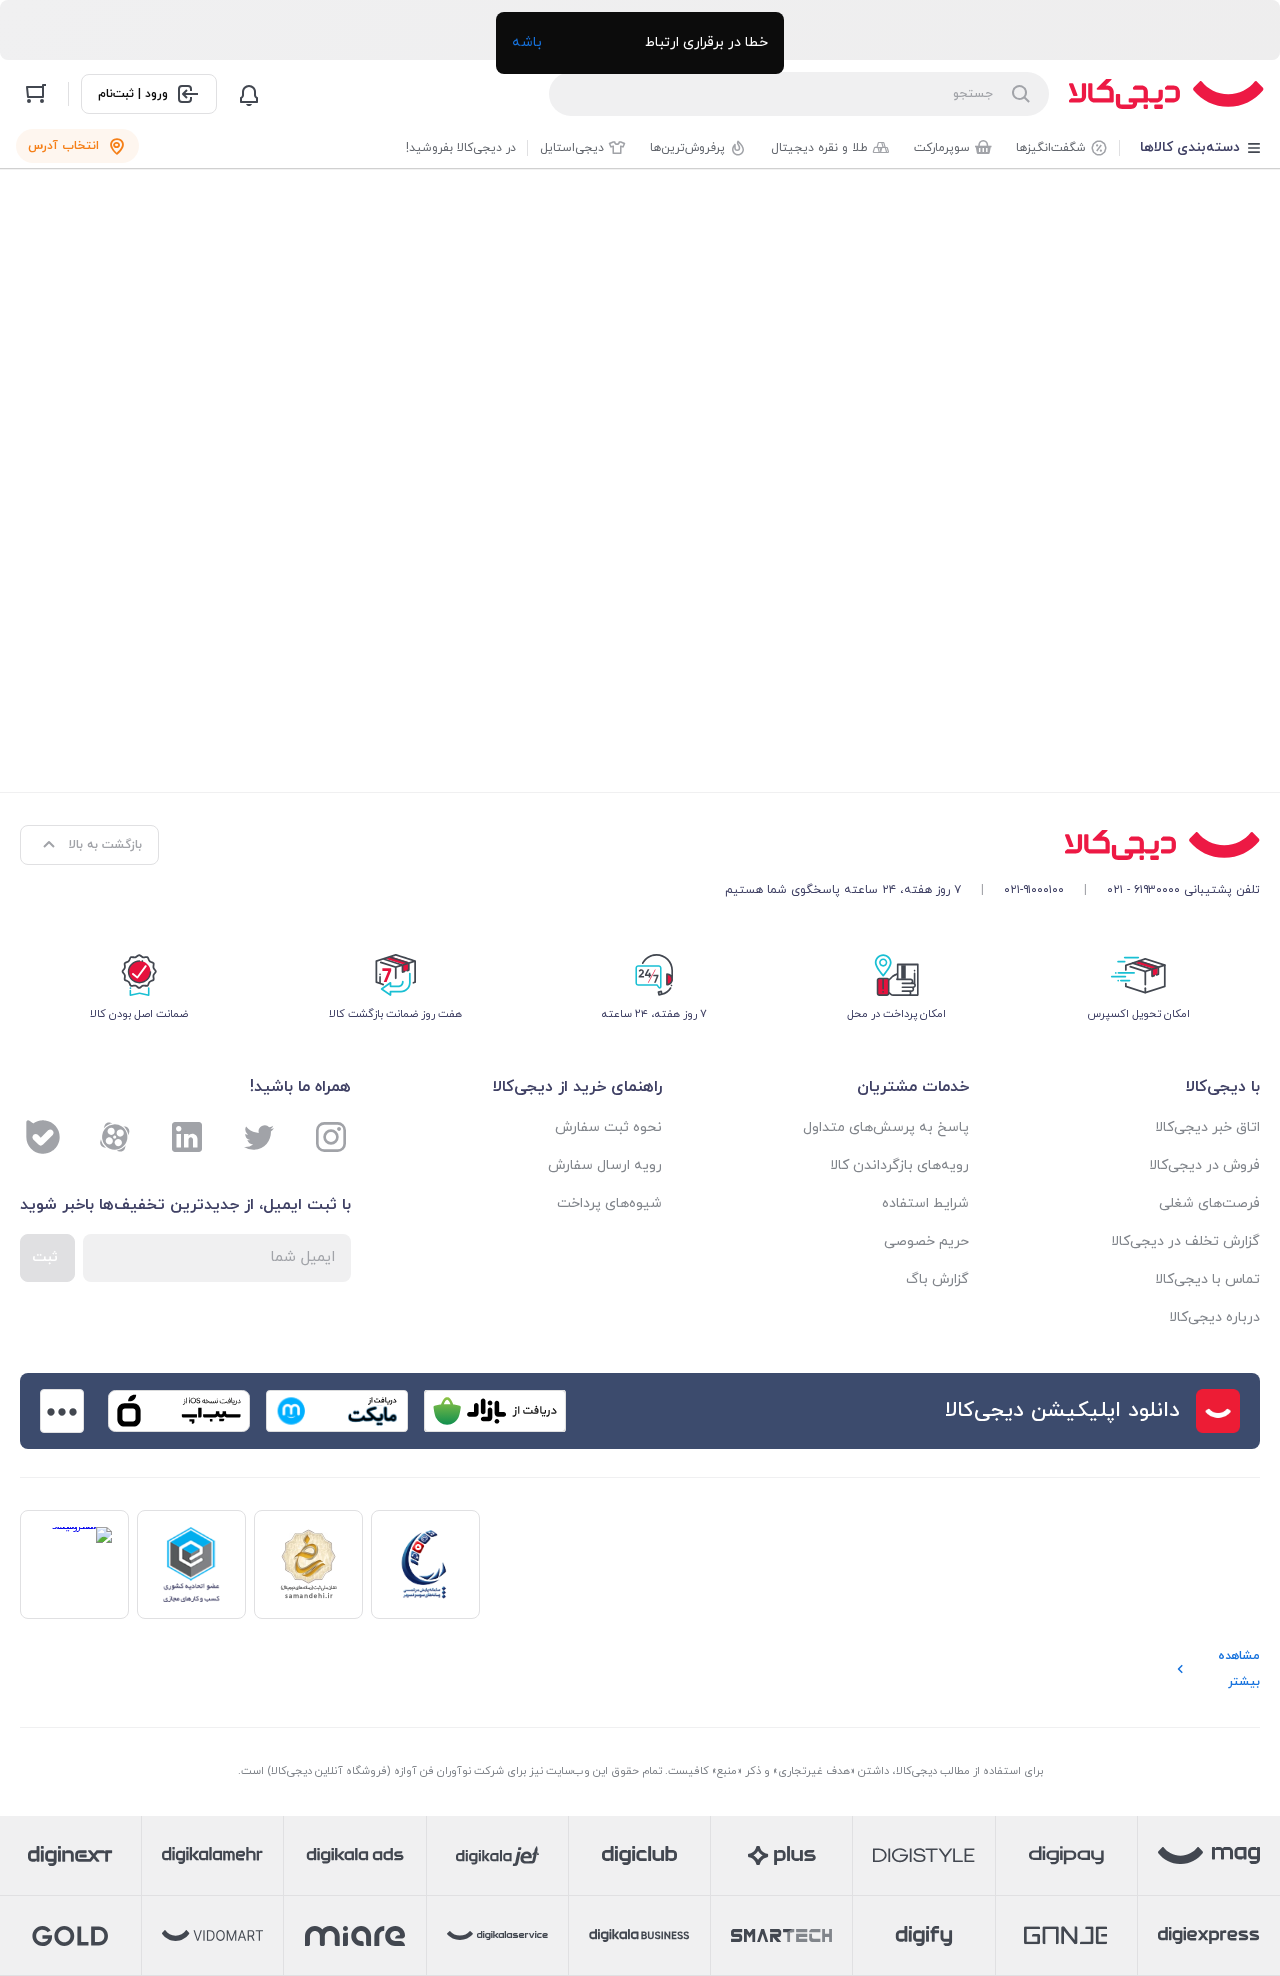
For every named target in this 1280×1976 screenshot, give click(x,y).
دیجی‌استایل (572, 148)
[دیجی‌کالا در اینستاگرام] (331, 1137)
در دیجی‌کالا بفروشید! (461, 148)
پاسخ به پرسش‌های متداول (886, 1127)
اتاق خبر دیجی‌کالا (1207, 1127)
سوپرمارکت (942, 148)
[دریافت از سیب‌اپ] (179, 1411)
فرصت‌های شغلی (1209, 1203)
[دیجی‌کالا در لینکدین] (187, 1137)
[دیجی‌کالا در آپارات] (115, 1137)
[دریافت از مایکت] (337, 1411)
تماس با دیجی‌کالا (1207, 1279)
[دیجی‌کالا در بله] (43, 1137)
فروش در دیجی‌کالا (1204, 1165)
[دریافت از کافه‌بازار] (495, 1411)
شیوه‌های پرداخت (609, 1203)
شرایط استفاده (925, 1203)
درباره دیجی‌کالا (1214, 1317)
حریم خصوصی (926, 1241)
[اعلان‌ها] (249, 94)
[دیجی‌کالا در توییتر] (259, 1137)
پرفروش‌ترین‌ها (687, 148)
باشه (527, 42)
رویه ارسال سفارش (605, 1165)
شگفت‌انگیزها (1051, 148)
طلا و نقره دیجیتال (819, 148)
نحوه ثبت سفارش (608, 1127)
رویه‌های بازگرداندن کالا (899, 1165)
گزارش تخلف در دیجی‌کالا (1185, 1241)
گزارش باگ (937, 1279)
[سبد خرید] (36, 94)
